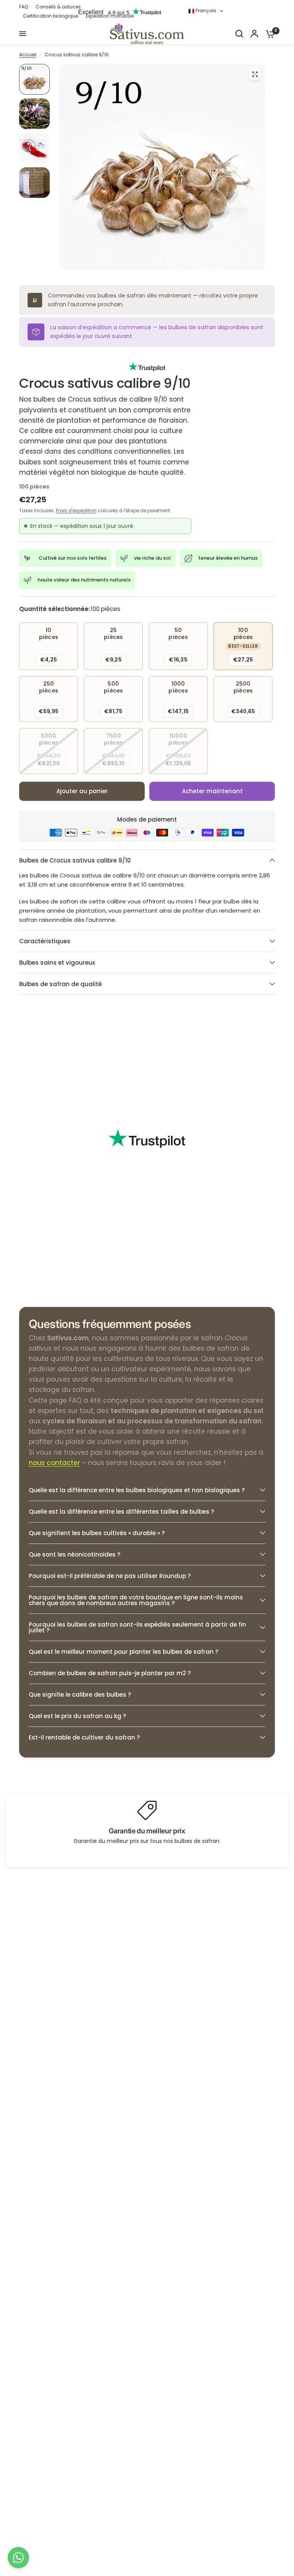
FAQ (24, 7)
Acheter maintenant (212, 791)
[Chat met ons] (18, 2558)
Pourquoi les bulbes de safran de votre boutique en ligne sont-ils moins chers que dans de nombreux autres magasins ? (136, 1600)
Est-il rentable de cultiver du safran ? (84, 1737)
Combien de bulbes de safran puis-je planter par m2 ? (110, 1673)
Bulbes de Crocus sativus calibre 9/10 (75, 860)
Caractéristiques (45, 941)
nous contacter (54, 1463)
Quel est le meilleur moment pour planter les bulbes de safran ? (123, 1652)
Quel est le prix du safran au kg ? (77, 1716)
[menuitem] (25, 7)
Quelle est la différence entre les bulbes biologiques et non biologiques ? (137, 1490)
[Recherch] (239, 34)
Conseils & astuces (58, 7)
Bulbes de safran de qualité (60, 984)
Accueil (28, 55)
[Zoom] (255, 74)
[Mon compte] (254, 34)
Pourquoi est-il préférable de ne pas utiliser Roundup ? (110, 1576)
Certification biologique (51, 16)
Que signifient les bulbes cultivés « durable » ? (97, 1533)
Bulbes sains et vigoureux (57, 963)
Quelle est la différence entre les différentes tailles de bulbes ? (121, 1512)
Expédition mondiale (110, 16)
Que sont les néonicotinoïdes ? (74, 1554)
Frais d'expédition (76, 510)
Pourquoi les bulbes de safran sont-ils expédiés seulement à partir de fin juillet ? (137, 1627)
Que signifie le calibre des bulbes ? (80, 1695)
